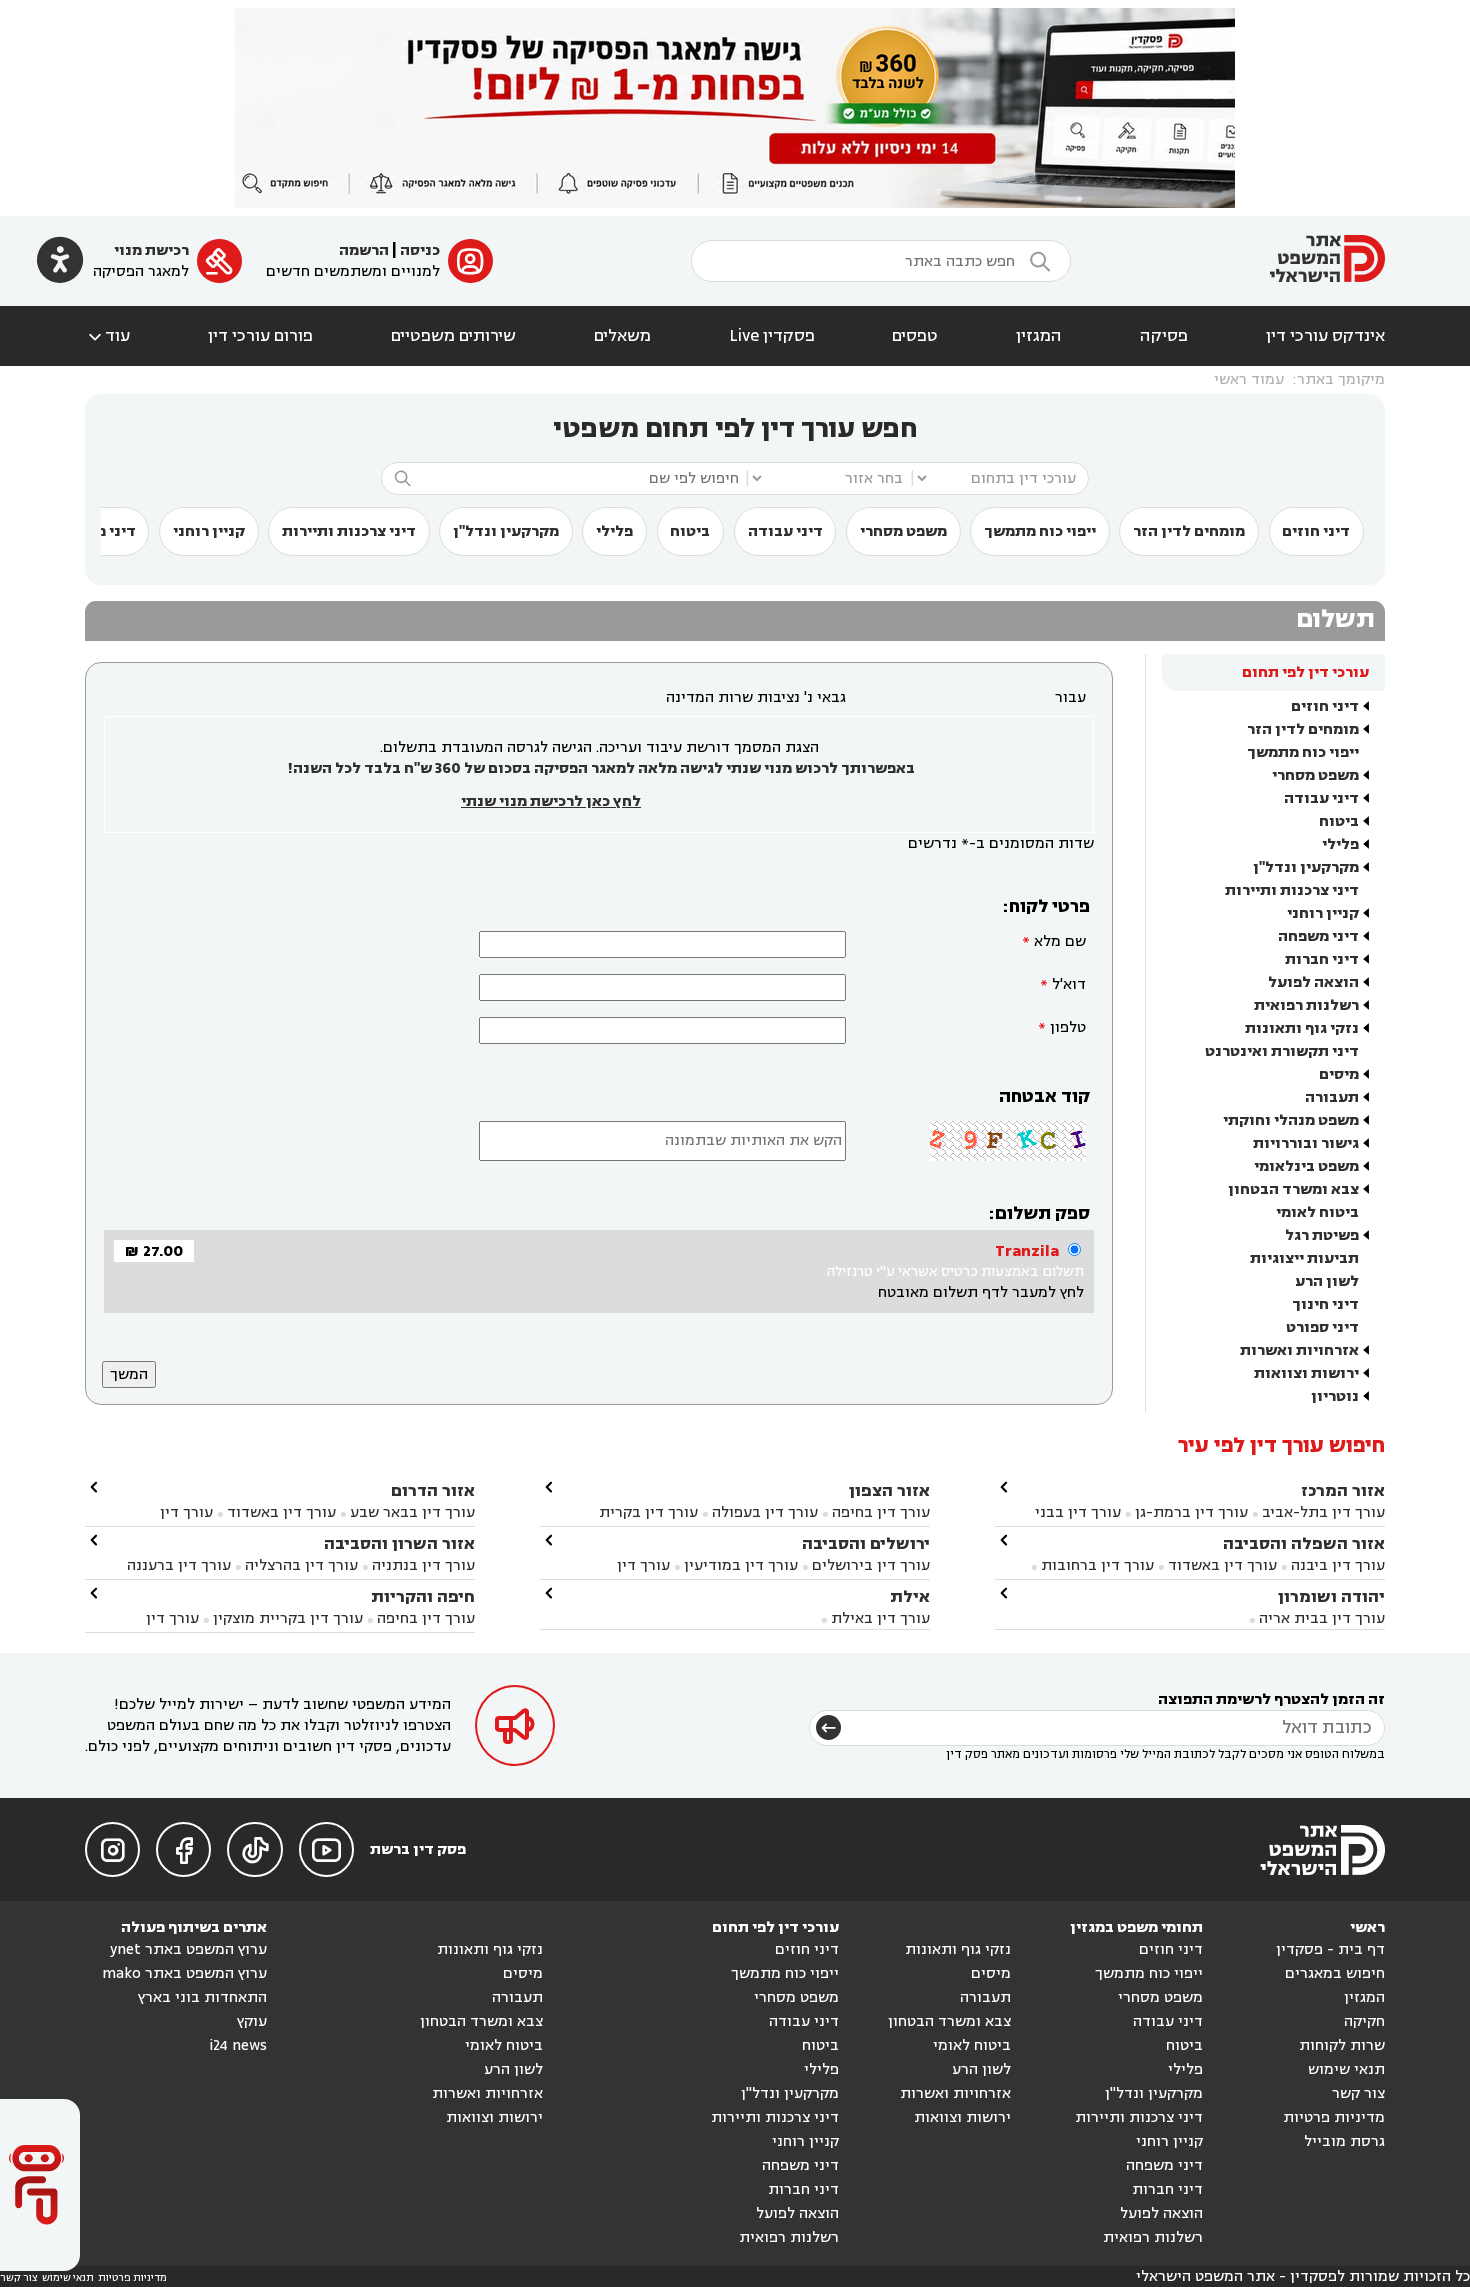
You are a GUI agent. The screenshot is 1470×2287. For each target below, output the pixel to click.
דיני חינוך (1325, 1304)
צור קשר (1358, 2093)
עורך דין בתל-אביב (1323, 1512)
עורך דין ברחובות (1097, 1565)
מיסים (1339, 1074)
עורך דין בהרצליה (301, 1565)
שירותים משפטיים (453, 336)
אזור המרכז (1343, 1490)
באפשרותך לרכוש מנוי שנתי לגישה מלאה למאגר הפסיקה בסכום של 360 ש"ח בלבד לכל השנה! (601, 768)
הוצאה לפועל (1313, 982)
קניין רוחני (209, 531)
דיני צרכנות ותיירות (349, 531)
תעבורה (1332, 1097)
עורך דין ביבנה (1338, 1565)
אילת (910, 1596)
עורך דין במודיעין (741, 1565)
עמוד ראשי (1249, 379)
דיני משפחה (1318, 936)
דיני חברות (1322, 959)
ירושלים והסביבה (866, 1543)
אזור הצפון (889, 1490)
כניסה (420, 250)
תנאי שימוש (1346, 2069)
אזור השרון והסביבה (399, 1543)
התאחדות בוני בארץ (202, 1997)
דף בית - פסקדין (1330, 1949)
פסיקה (1164, 336)
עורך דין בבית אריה (1322, 1618)
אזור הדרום (433, 1490)
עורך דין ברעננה (179, 1565)
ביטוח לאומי (1317, 1212)
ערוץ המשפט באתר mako (184, 1973)
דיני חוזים (1316, 531)
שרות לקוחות (1342, 2045)
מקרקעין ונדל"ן (506, 531)
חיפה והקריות (423, 1596)
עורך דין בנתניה (423, 1565)
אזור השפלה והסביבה (1304, 1543)
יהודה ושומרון (1331, 1596)
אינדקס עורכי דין (1325, 336)
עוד (107, 336)
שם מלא (1060, 941)
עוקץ (252, 2021)
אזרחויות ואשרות (1299, 1350)
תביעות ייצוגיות (1304, 1258)
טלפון (1068, 1027)
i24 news (238, 2045)
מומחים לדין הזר (1189, 531)
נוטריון (1335, 1396)
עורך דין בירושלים (871, 1565)
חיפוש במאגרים (1335, 1973)
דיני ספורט (1322, 1327)
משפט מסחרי (903, 531)
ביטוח (690, 531)
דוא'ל (1069, 984)
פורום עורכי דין (260, 336)
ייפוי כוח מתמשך (1040, 531)
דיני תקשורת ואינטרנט (1282, 1051)
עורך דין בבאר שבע (412, 1512)
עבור (1070, 697)
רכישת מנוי (151, 250)
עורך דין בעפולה (763, 1512)
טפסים (915, 336)
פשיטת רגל (1322, 1235)
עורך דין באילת (880, 1618)
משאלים (622, 336)
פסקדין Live (772, 336)
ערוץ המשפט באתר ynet (188, 1949)
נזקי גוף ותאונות (1302, 1028)
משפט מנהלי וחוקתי (1291, 1120)
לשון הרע (1327, 1281)
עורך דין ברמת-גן (1191, 1512)
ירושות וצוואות (1306, 1373)
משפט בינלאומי (1306, 1166)
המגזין (1039, 336)
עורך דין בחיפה (881, 1512)
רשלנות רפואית (1306, 1005)
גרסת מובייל (1344, 2141)
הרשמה (364, 250)
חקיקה (1364, 2021)
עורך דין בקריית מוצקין (288, 1618)
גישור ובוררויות (1306, 1143)
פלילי (614, 531)
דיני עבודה (785, 531)
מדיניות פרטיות (1334, 2117)
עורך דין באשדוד (1222, 1565)
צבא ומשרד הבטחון (1293, 1189)
